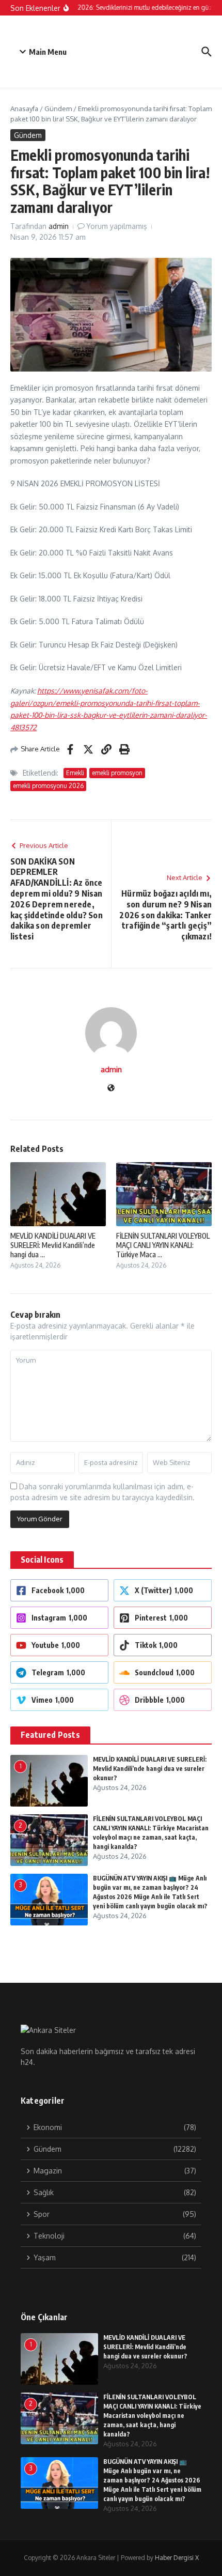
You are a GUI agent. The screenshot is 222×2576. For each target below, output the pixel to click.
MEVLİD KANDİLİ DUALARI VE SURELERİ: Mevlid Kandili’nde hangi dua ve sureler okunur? (150, 1769)
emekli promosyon (117, 773)
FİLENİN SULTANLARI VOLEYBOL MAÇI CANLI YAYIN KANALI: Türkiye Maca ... (163, 1245)
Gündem (58, 109)
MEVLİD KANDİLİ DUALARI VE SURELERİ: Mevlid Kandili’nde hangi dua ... (53, 1245)
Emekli (75, 773)
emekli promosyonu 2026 (48, 786)
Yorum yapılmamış (117, 226)
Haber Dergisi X (177, 2558)
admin (59, 226)
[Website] (111, 1089)
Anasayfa (24, 109)
